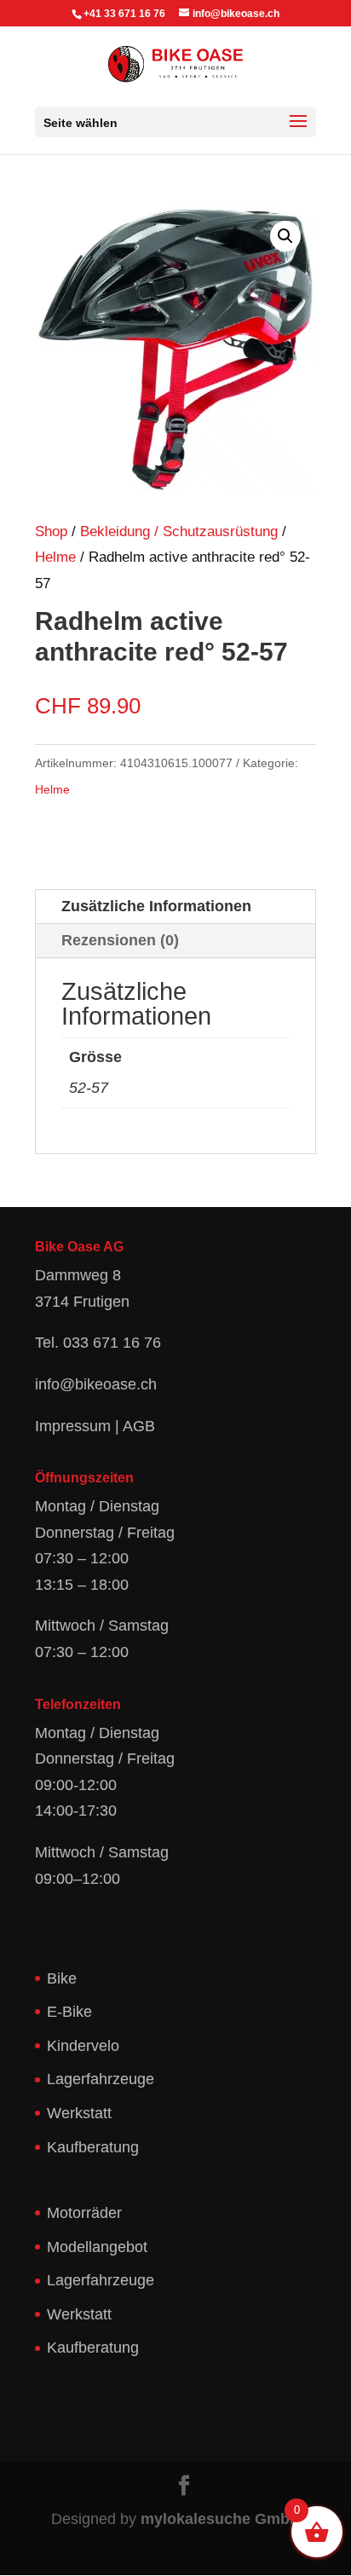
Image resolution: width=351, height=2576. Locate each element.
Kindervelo (83, 2046)
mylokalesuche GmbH (221, 2519)
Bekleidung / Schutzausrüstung (179, 531)
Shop (51, 531)
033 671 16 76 (112, 1343)
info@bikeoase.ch (96, 1384)
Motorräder (84, 2213)
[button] (285, 236)
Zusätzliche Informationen (156, 906)
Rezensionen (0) (120, 940)
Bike (62, 1978)
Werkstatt (79, 2113)
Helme (55, 557)
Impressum (73, 1426)
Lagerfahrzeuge (101, 2079)
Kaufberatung (93, 2147)
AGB (139, 1426)
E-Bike (69, 2012)
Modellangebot (97, 2247)
